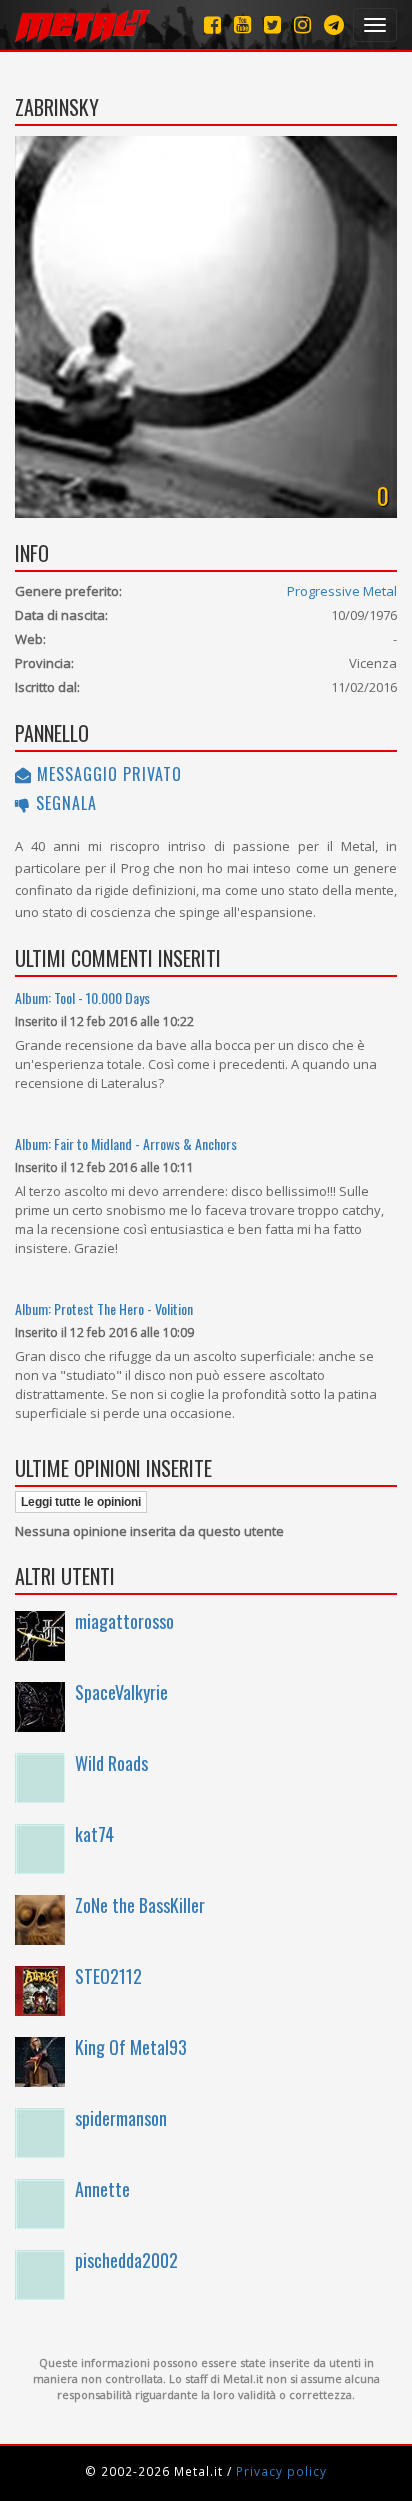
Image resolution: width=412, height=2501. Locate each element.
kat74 (94, 1834)
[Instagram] (334, 24)
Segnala (64, 803)
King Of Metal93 (131, 2047)
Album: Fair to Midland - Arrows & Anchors (126, 1143)
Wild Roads (111, 1763)
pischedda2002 (126, 2260)
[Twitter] (272, 24)
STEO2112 (108, 1976)
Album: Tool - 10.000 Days (82, 997)
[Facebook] (212, 24)
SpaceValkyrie (121, 1692)
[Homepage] (82, 25)
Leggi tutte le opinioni (81, 1502)
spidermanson (121, 2118)
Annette (102, 2189)
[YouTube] (242, 24)
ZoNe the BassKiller (140, 1905)
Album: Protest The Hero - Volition (104, 1308)
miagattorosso (124, 1621)
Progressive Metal (342, 591)
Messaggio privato (107, 774)
